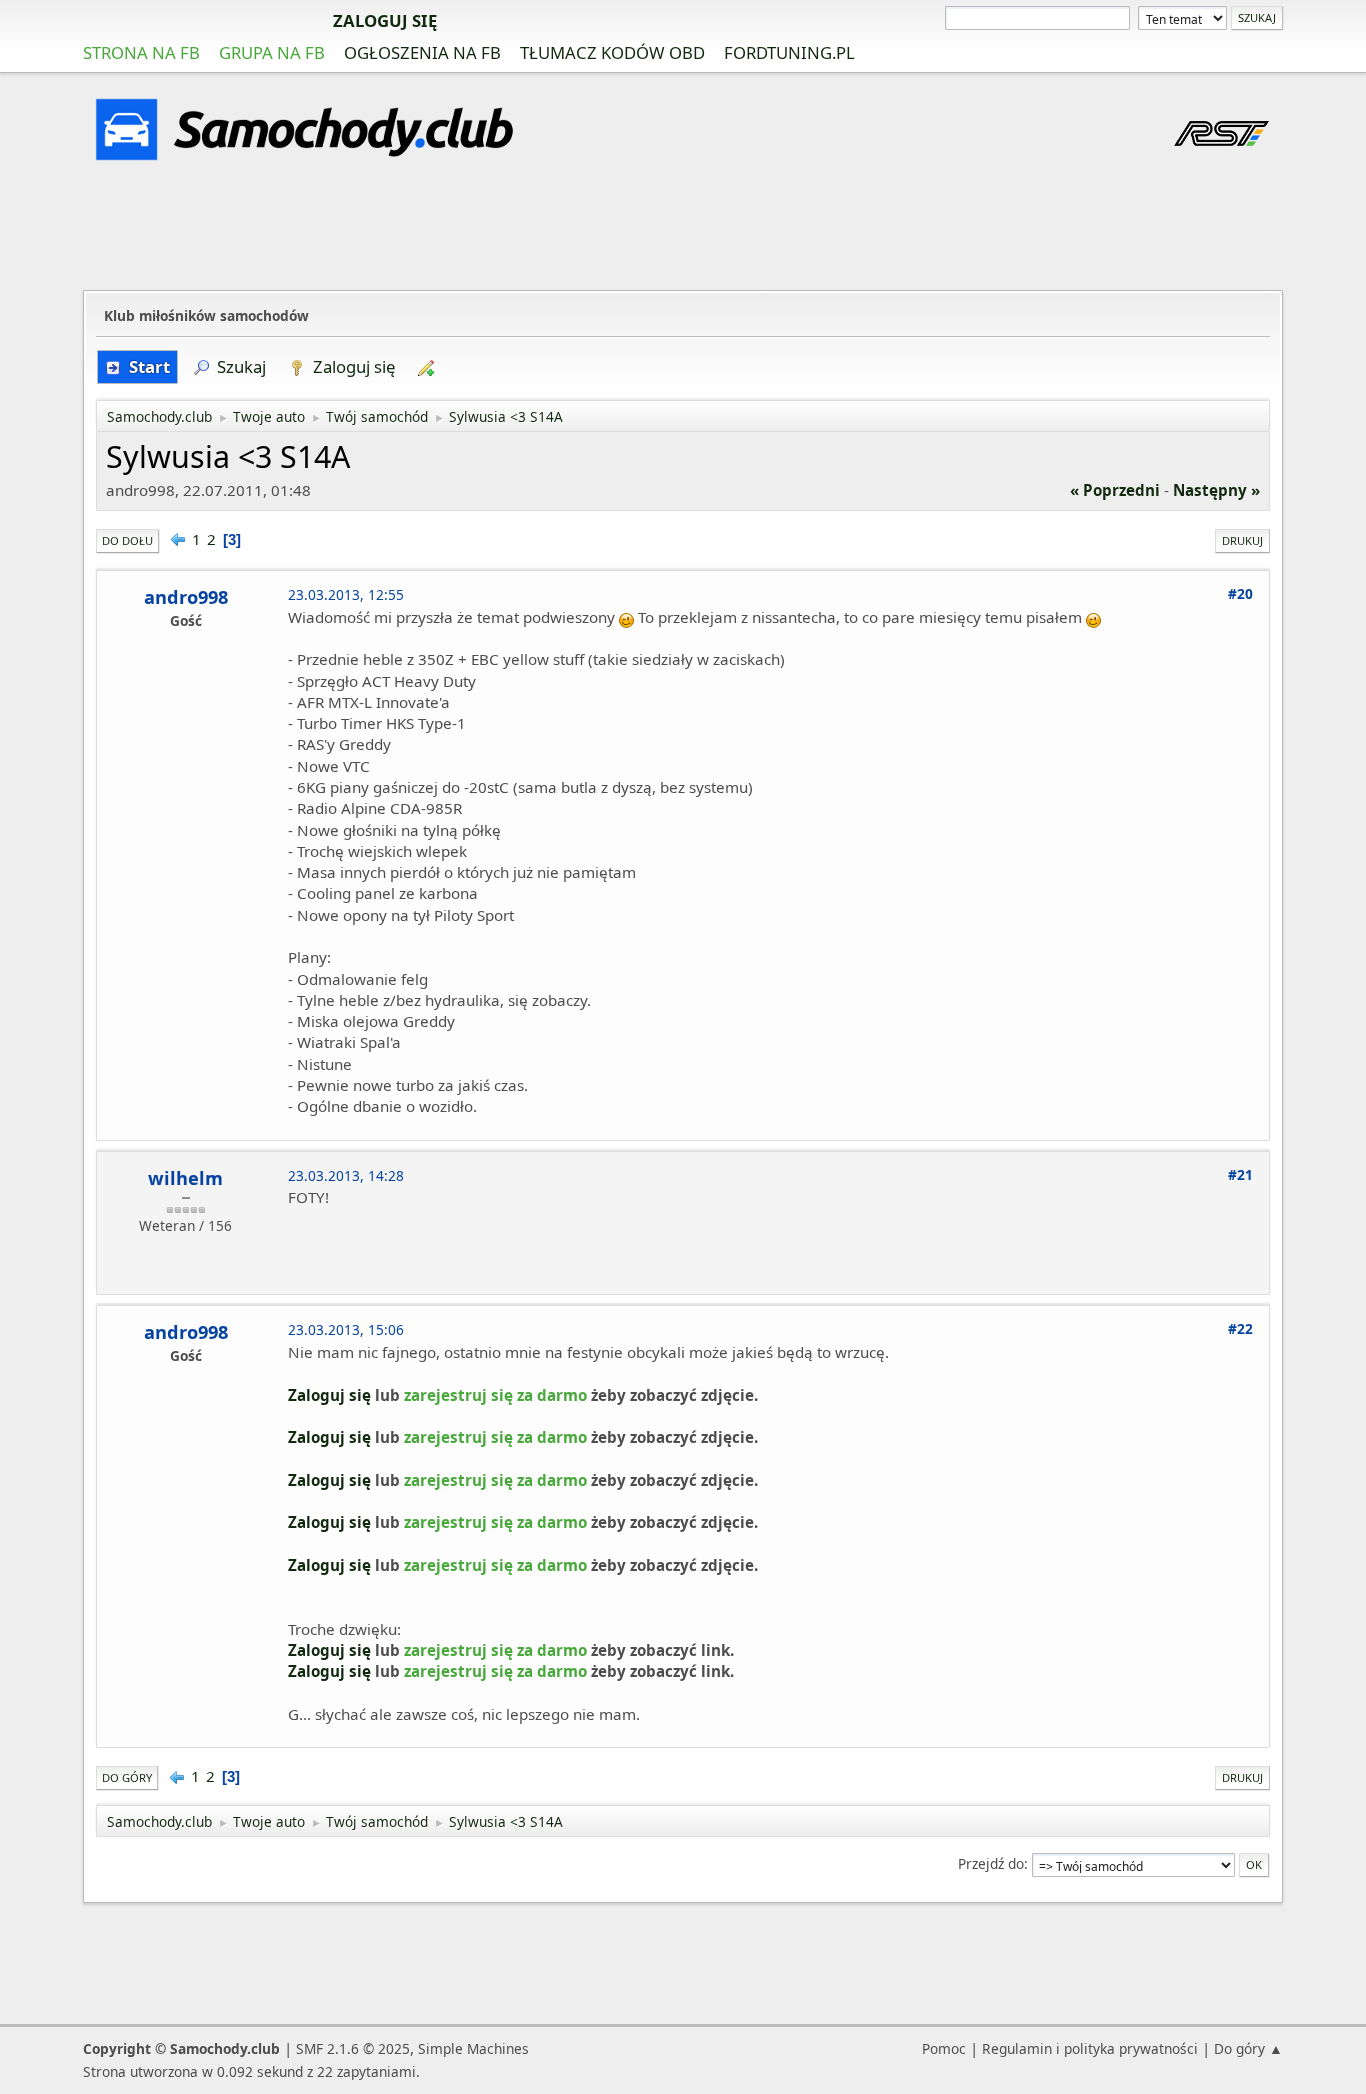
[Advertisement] (683, 229)
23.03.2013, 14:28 (346, 1175)
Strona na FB (141, 52)
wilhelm (185, 1178)
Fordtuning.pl (789, 52)
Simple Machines (473, 2048)
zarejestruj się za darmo (198, 20)
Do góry (127, 1777)
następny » (1216, 490)
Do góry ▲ (1248, 2048)
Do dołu (127, 540)
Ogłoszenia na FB (422, 52)
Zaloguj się (385, 20)
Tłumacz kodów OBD (612, 52)
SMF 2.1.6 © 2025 (353, 2048)
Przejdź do (991, 1863)
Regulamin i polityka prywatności (1090, 2048)
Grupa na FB (272, 52)
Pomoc (944, 2048)
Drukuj (1242, 540)
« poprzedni (1115, 490)
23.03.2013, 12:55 (346, 594)
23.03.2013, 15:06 (346, 1329)
